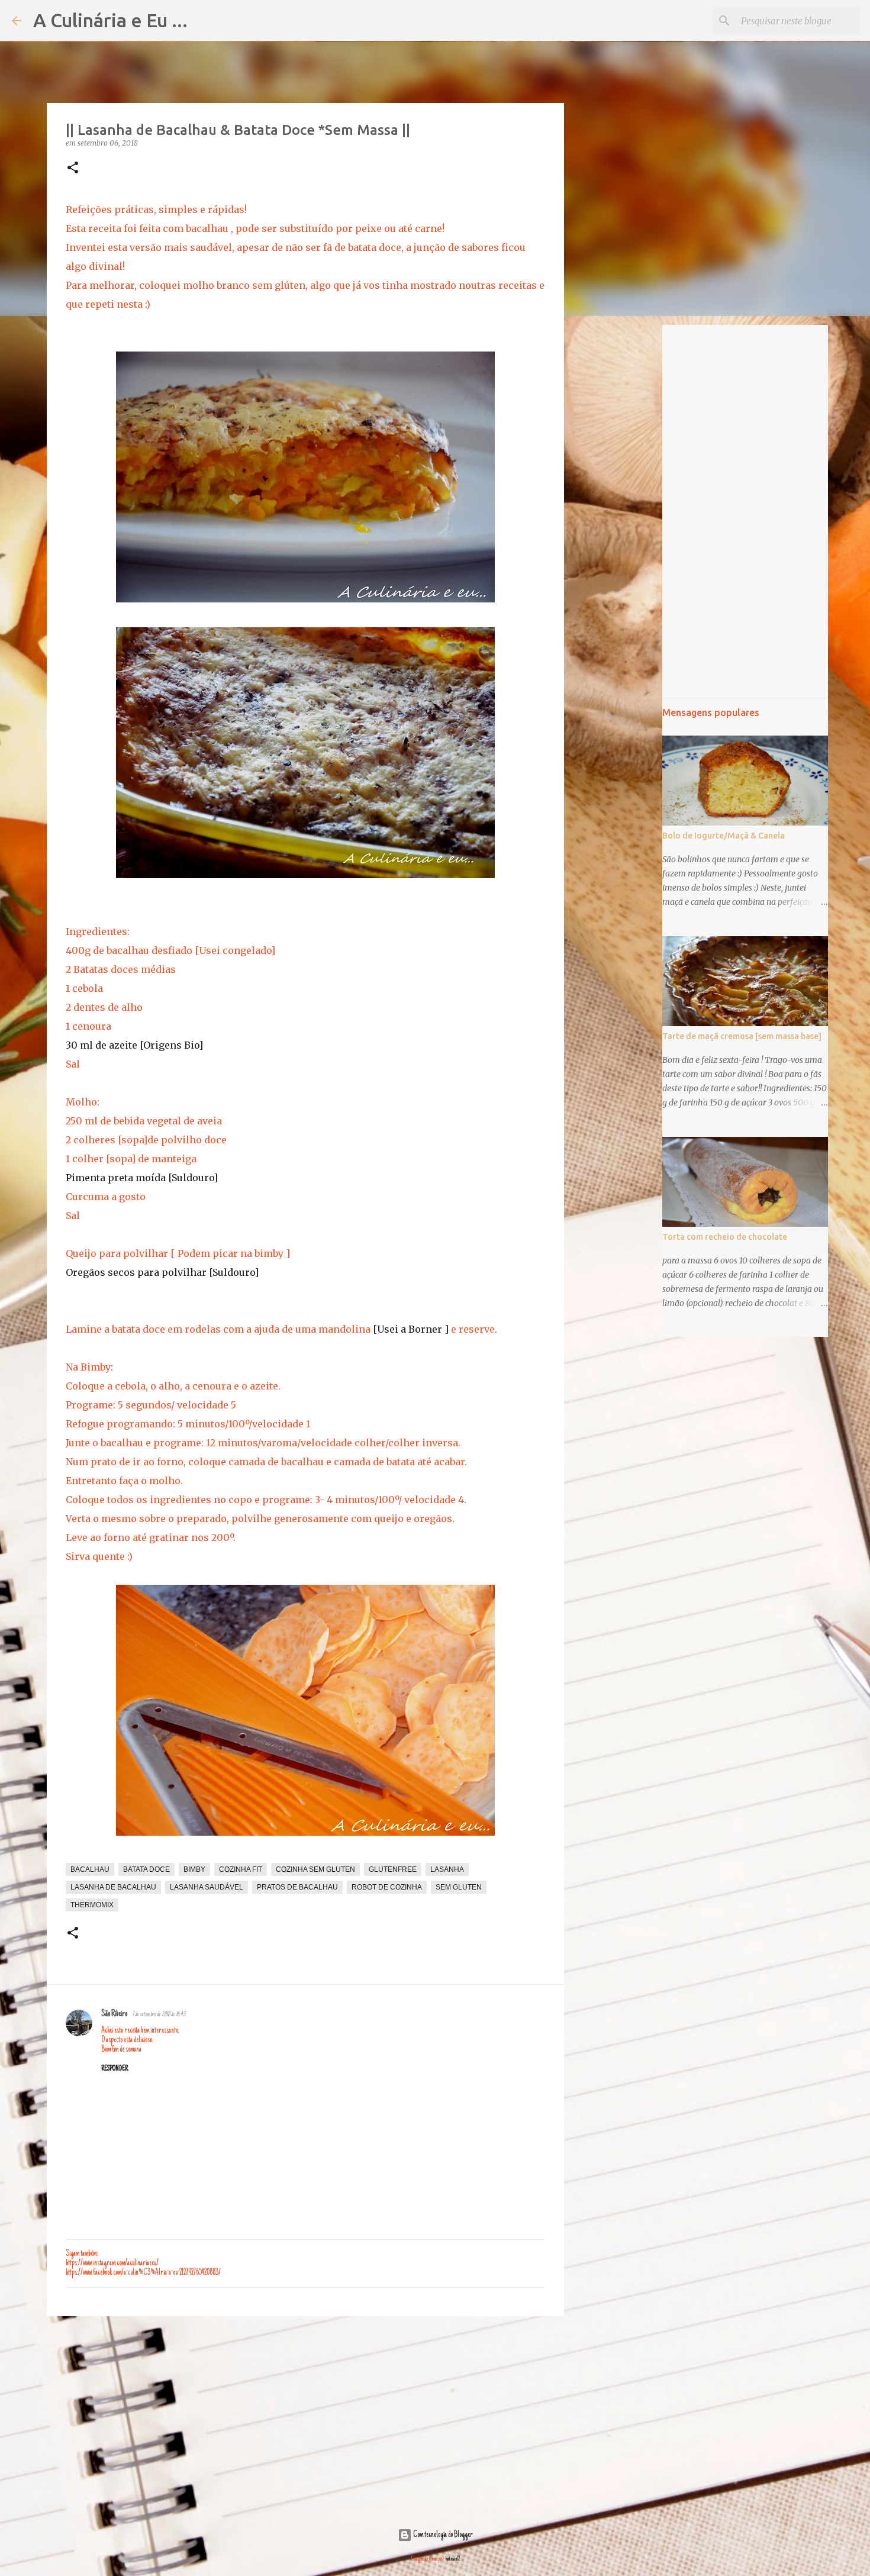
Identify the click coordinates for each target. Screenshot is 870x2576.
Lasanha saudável (207, 1887)
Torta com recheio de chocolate (725, 1237)
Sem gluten (459, 1887)
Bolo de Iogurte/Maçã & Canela (724, 836)
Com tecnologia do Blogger (442, 2535)
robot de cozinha (387, 1887)
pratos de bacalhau (297, 1887)
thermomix (92, 1905)
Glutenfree (393, 1869)
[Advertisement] (305, 2417)
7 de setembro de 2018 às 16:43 (159, 2015)
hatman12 (453, 2559)
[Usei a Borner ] (412, 1329)
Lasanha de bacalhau (113, 1887)
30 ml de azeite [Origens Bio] (134, 1045)
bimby (194, 1869)
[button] (73, 168)
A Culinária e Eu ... (110, 20)
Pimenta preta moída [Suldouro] (142, 1178)
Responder (115, 2069)
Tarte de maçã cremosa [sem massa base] (742, 1036)
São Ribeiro (114, 2014)
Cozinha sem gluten (315, 1869)
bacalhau (90, 1869)
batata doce (146, 1869)
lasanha (447, 1869)
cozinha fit (241, 1869)
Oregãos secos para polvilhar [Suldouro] (162, 1272)
